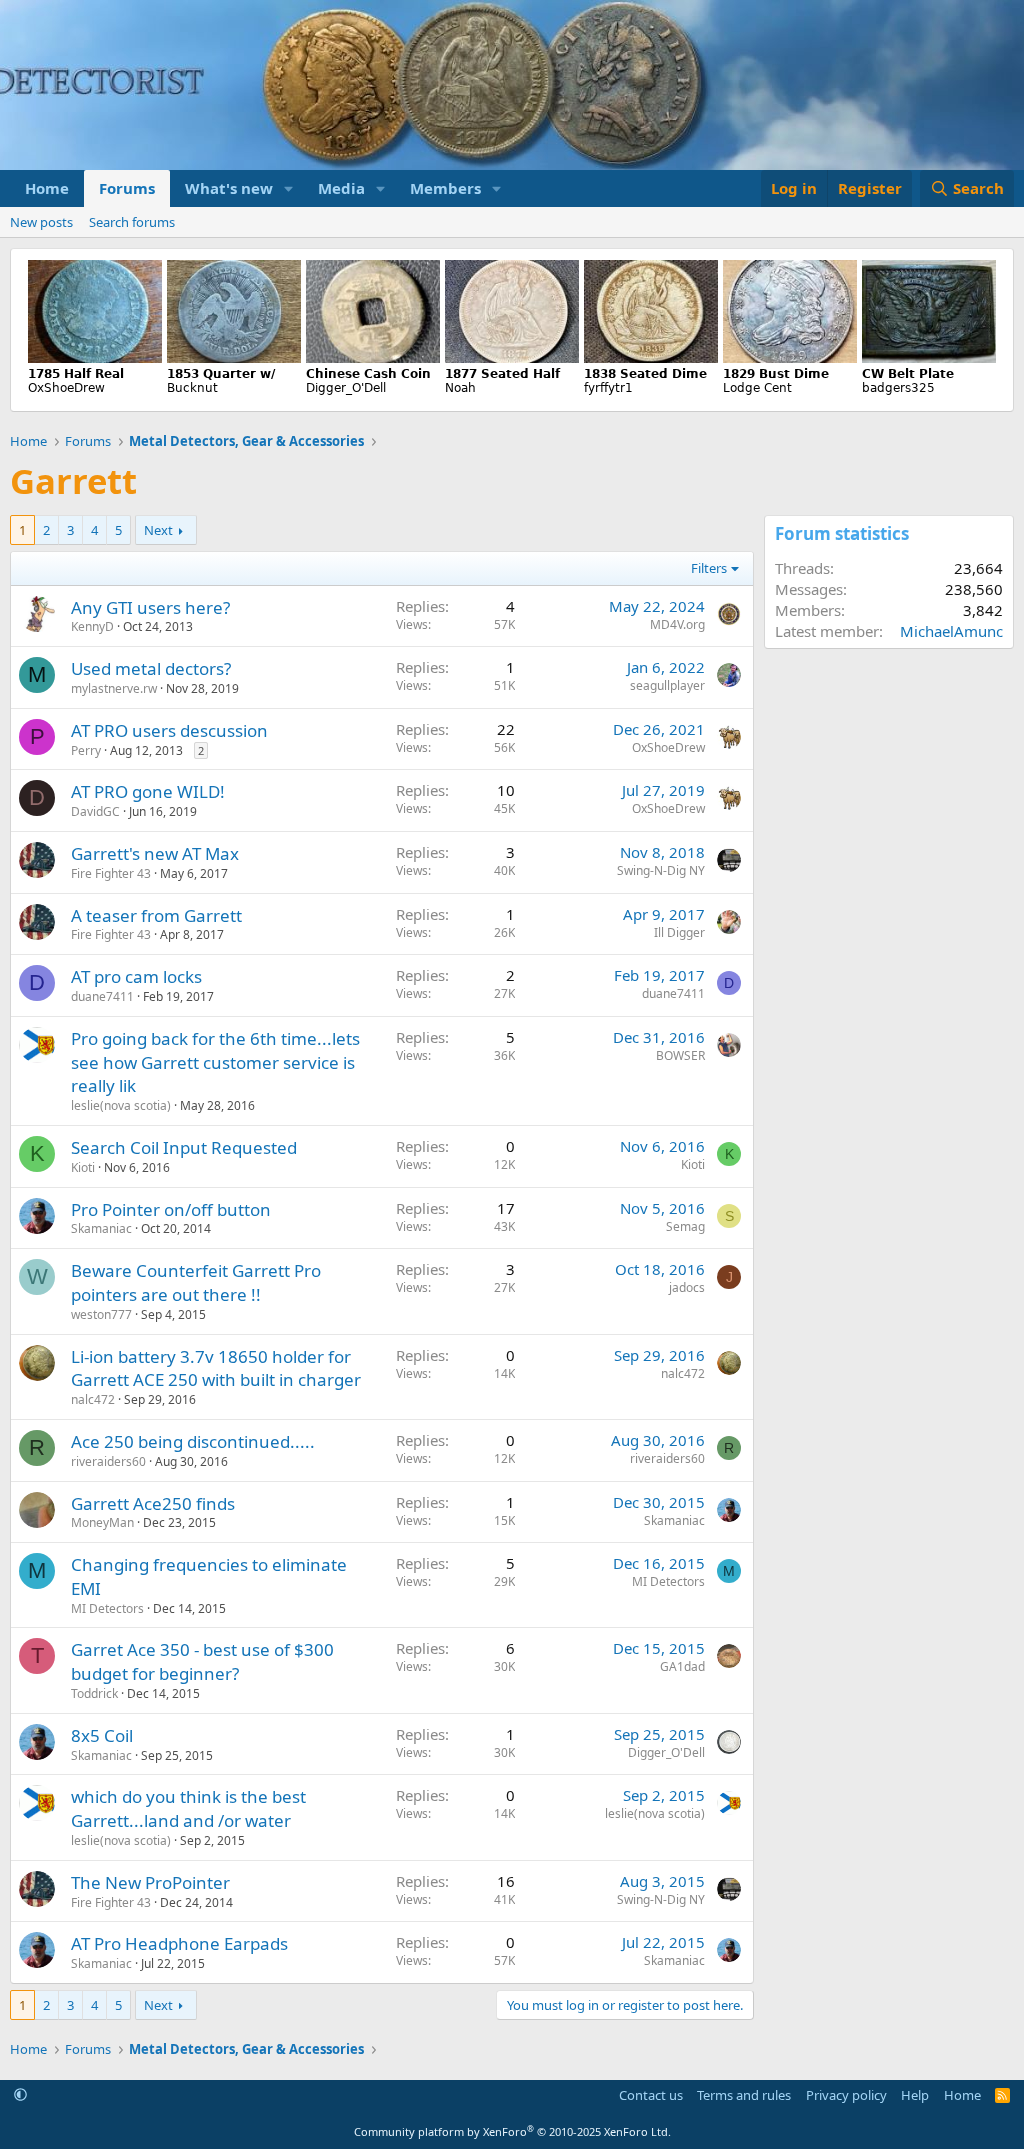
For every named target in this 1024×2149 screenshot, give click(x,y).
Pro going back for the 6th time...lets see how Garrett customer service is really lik (215, 1062)
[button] (289, 188)
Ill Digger (679, 932)
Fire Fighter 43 (111, 873)
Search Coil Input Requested (184, 1147)
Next (158, 530)
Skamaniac (101, 1228)
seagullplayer (667, 685)
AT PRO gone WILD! (148, 791)
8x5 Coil (102, 1735)
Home (47, 188)
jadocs (687, 1287)
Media (341, 188)
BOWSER (680, 1055)
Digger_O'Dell (666, 1752)
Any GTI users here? (150, 607)
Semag (685, 1226)
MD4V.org (677, 624)
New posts (41, 222)
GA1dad (682, 1666)
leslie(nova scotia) (121, 1105)
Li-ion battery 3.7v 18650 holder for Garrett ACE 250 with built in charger (216, 1368)
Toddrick (94, 1693)
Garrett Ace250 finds (153, 1503)
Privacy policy (846, 2095)
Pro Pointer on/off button (171, 1209)
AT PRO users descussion (169, 730)
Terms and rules (744, 2095)
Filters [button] (709, 568)
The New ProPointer (150, 1882)
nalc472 (93, 1399)
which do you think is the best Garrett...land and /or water (188, 1808)
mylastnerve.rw (114, 688)
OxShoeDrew (668, 747)
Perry (86, 750)
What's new (229, 188)
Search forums (132, 222)
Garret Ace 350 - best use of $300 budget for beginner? (202, 1661)
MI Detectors (107, 1608)
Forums (127, 188)
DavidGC (95, 811)
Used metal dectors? (151, 668)
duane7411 (102, 996)
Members (445, 188)
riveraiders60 (108, 1461)
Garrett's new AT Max (155, 853)
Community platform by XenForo (512, 2131)
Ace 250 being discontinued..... (193, 1441)
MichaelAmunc (951, 631)
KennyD (92, 626)
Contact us (651, 2095)
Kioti (83, 1167)
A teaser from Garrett (156, 915)
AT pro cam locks (136, 976)
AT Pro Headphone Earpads (179, 1943)
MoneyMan (102, 1522)
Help (915, 2095)
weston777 (101, 1314)
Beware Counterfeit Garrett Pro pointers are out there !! (196, 1282)
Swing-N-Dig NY (661, 870)
